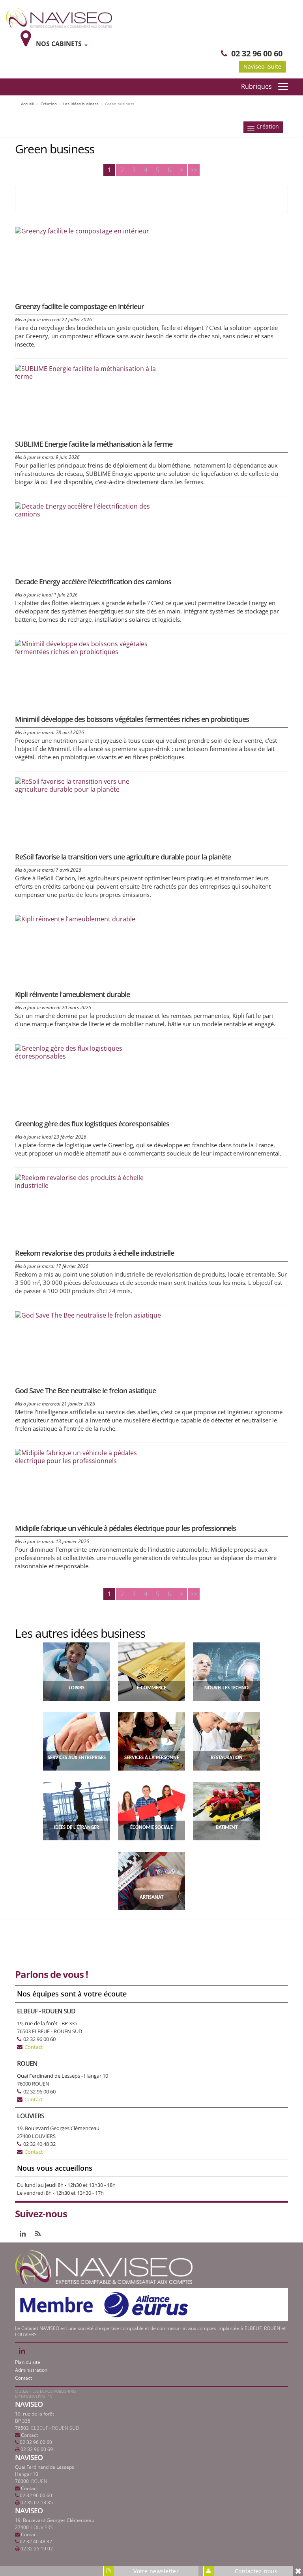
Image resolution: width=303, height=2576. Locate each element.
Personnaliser (216, 2556)
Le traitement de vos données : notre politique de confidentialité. (98, 2535)
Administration (31, 2370)
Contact (34, 2047)
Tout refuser (134, 2556)
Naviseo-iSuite (262, 66)
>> (194, 170)
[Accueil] (59, 17)
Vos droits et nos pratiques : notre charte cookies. (77, 2527)
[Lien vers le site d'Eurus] (106, 2304)
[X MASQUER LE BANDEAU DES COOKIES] (261, 2471)
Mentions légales (33, 2397)
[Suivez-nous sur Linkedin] (23, 2233)
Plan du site (28, 2362)
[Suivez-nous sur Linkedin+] (22, 2350)
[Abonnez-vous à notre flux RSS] (38, 2233)
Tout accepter (52, 2556)
